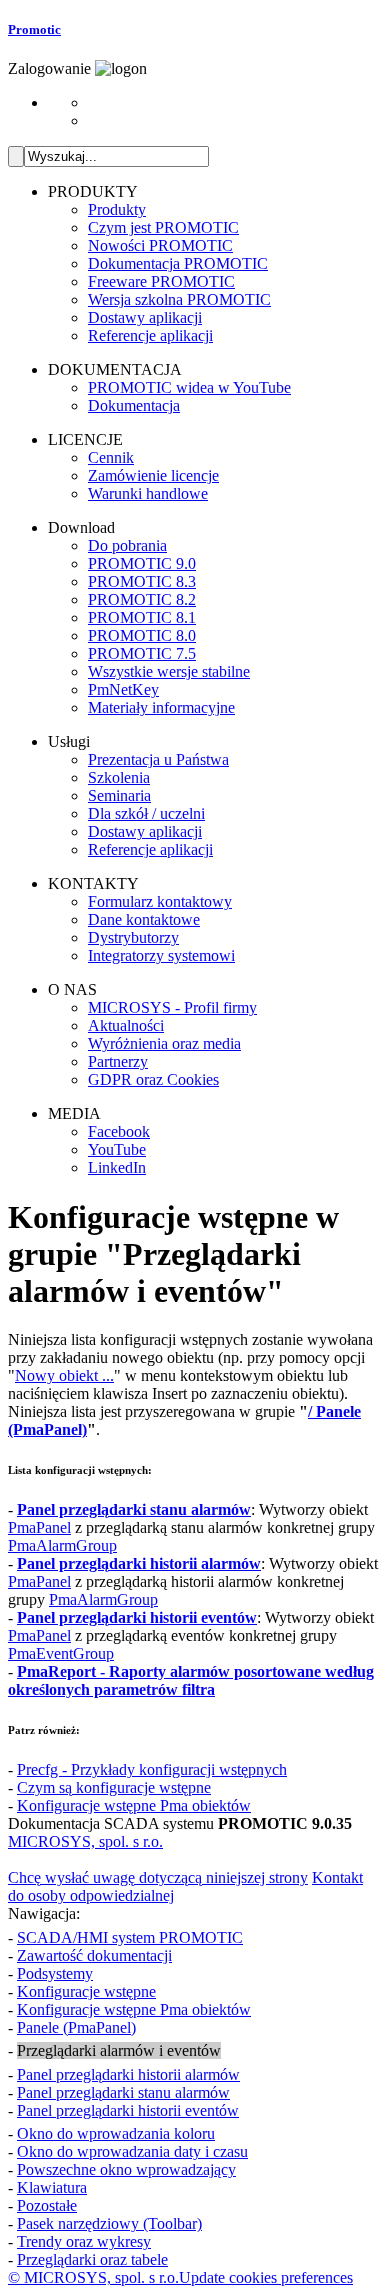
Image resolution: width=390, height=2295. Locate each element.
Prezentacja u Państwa (158, 759)
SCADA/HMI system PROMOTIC (130, 1937)
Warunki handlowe (148, 493)
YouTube (117, 1149)
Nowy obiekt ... (64, 1375)
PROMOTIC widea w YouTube (189, 387)
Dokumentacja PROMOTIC (178, 263)
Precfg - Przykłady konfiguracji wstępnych (152, 1769)
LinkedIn (117, 1167)
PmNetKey (123, 689)
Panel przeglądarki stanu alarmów (123, 2092)
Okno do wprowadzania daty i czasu (132, 2151)
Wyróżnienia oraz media (164, 1043)
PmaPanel (39, 1527)
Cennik (111, 457)
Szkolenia (119, 777)
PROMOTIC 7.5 (142, 653)
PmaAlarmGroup (62, 1545)
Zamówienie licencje (153, 475)
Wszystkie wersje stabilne (169, 671)
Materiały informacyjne (161, 707)
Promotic (34, 29)
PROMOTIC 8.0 (142, 635)
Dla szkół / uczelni (146, 813)
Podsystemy (55, 1973)
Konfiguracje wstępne (86, 1991)
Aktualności (126, 1025)
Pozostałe (47, 2205)
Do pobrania (127, 545)
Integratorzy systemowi (161, 955)
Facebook (119, 1131)
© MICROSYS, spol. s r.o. (93, 2277)
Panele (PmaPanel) (76, 2027)
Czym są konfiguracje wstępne (114, 1787)
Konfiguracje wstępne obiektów (134, 1805)
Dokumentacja (134, 405)
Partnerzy (118, 1061)
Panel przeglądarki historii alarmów (128, 2074)
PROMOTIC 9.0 (142, 563)
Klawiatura (52, 2187)
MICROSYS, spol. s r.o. (85, 1841)
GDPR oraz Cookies (153, 1079)
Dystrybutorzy (133, 937)
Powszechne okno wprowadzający (126, 2169)
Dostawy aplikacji (145, 317)
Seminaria (119, 795)
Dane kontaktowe (144, 919)
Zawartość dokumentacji (94, 1955)
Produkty (117, 209)
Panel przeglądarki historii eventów (128, 2110)
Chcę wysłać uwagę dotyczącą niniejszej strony (158, 1877)
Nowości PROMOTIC (160, 245)
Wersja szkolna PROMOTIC (179, 299)
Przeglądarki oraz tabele (92, 2259)
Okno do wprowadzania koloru (116, 2133)
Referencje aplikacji (150, 335)
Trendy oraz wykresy (84, 2241)
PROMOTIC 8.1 (142, 617)
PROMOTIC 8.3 (142, 581)
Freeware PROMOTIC (161, 281)
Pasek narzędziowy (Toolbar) (109, 2223)
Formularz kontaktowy (160, 901)
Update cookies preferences (266, 2277)
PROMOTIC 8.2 (142, 599)
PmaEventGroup (61, 1653)
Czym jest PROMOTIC (163, 227)
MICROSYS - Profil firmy (172, 1007)
